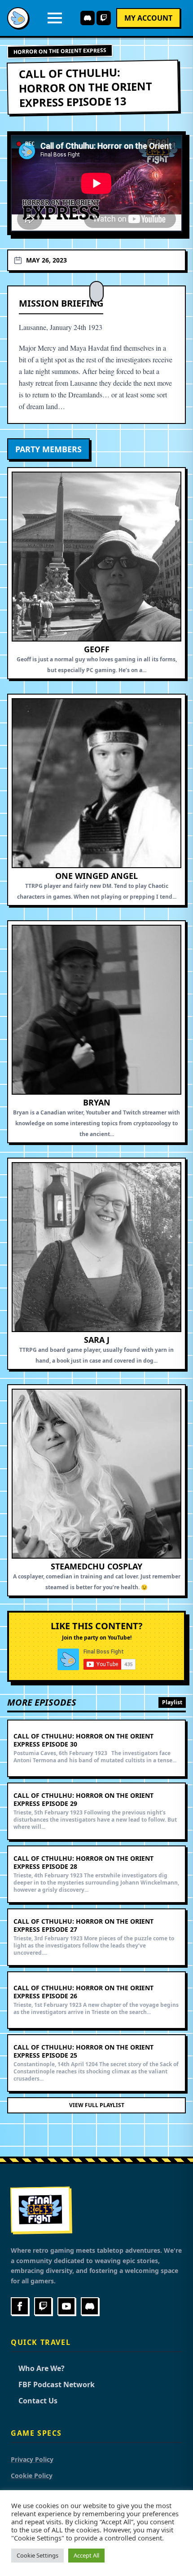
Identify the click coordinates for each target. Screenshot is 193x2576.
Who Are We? (38, 2368)
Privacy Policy (32, 2459)
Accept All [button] (86, 2555)
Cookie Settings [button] (37, 2555)
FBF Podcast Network (53, 2384)
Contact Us (34, 2401)
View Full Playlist (97, 2105)
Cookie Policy (32, 2476)
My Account (148, 18)
